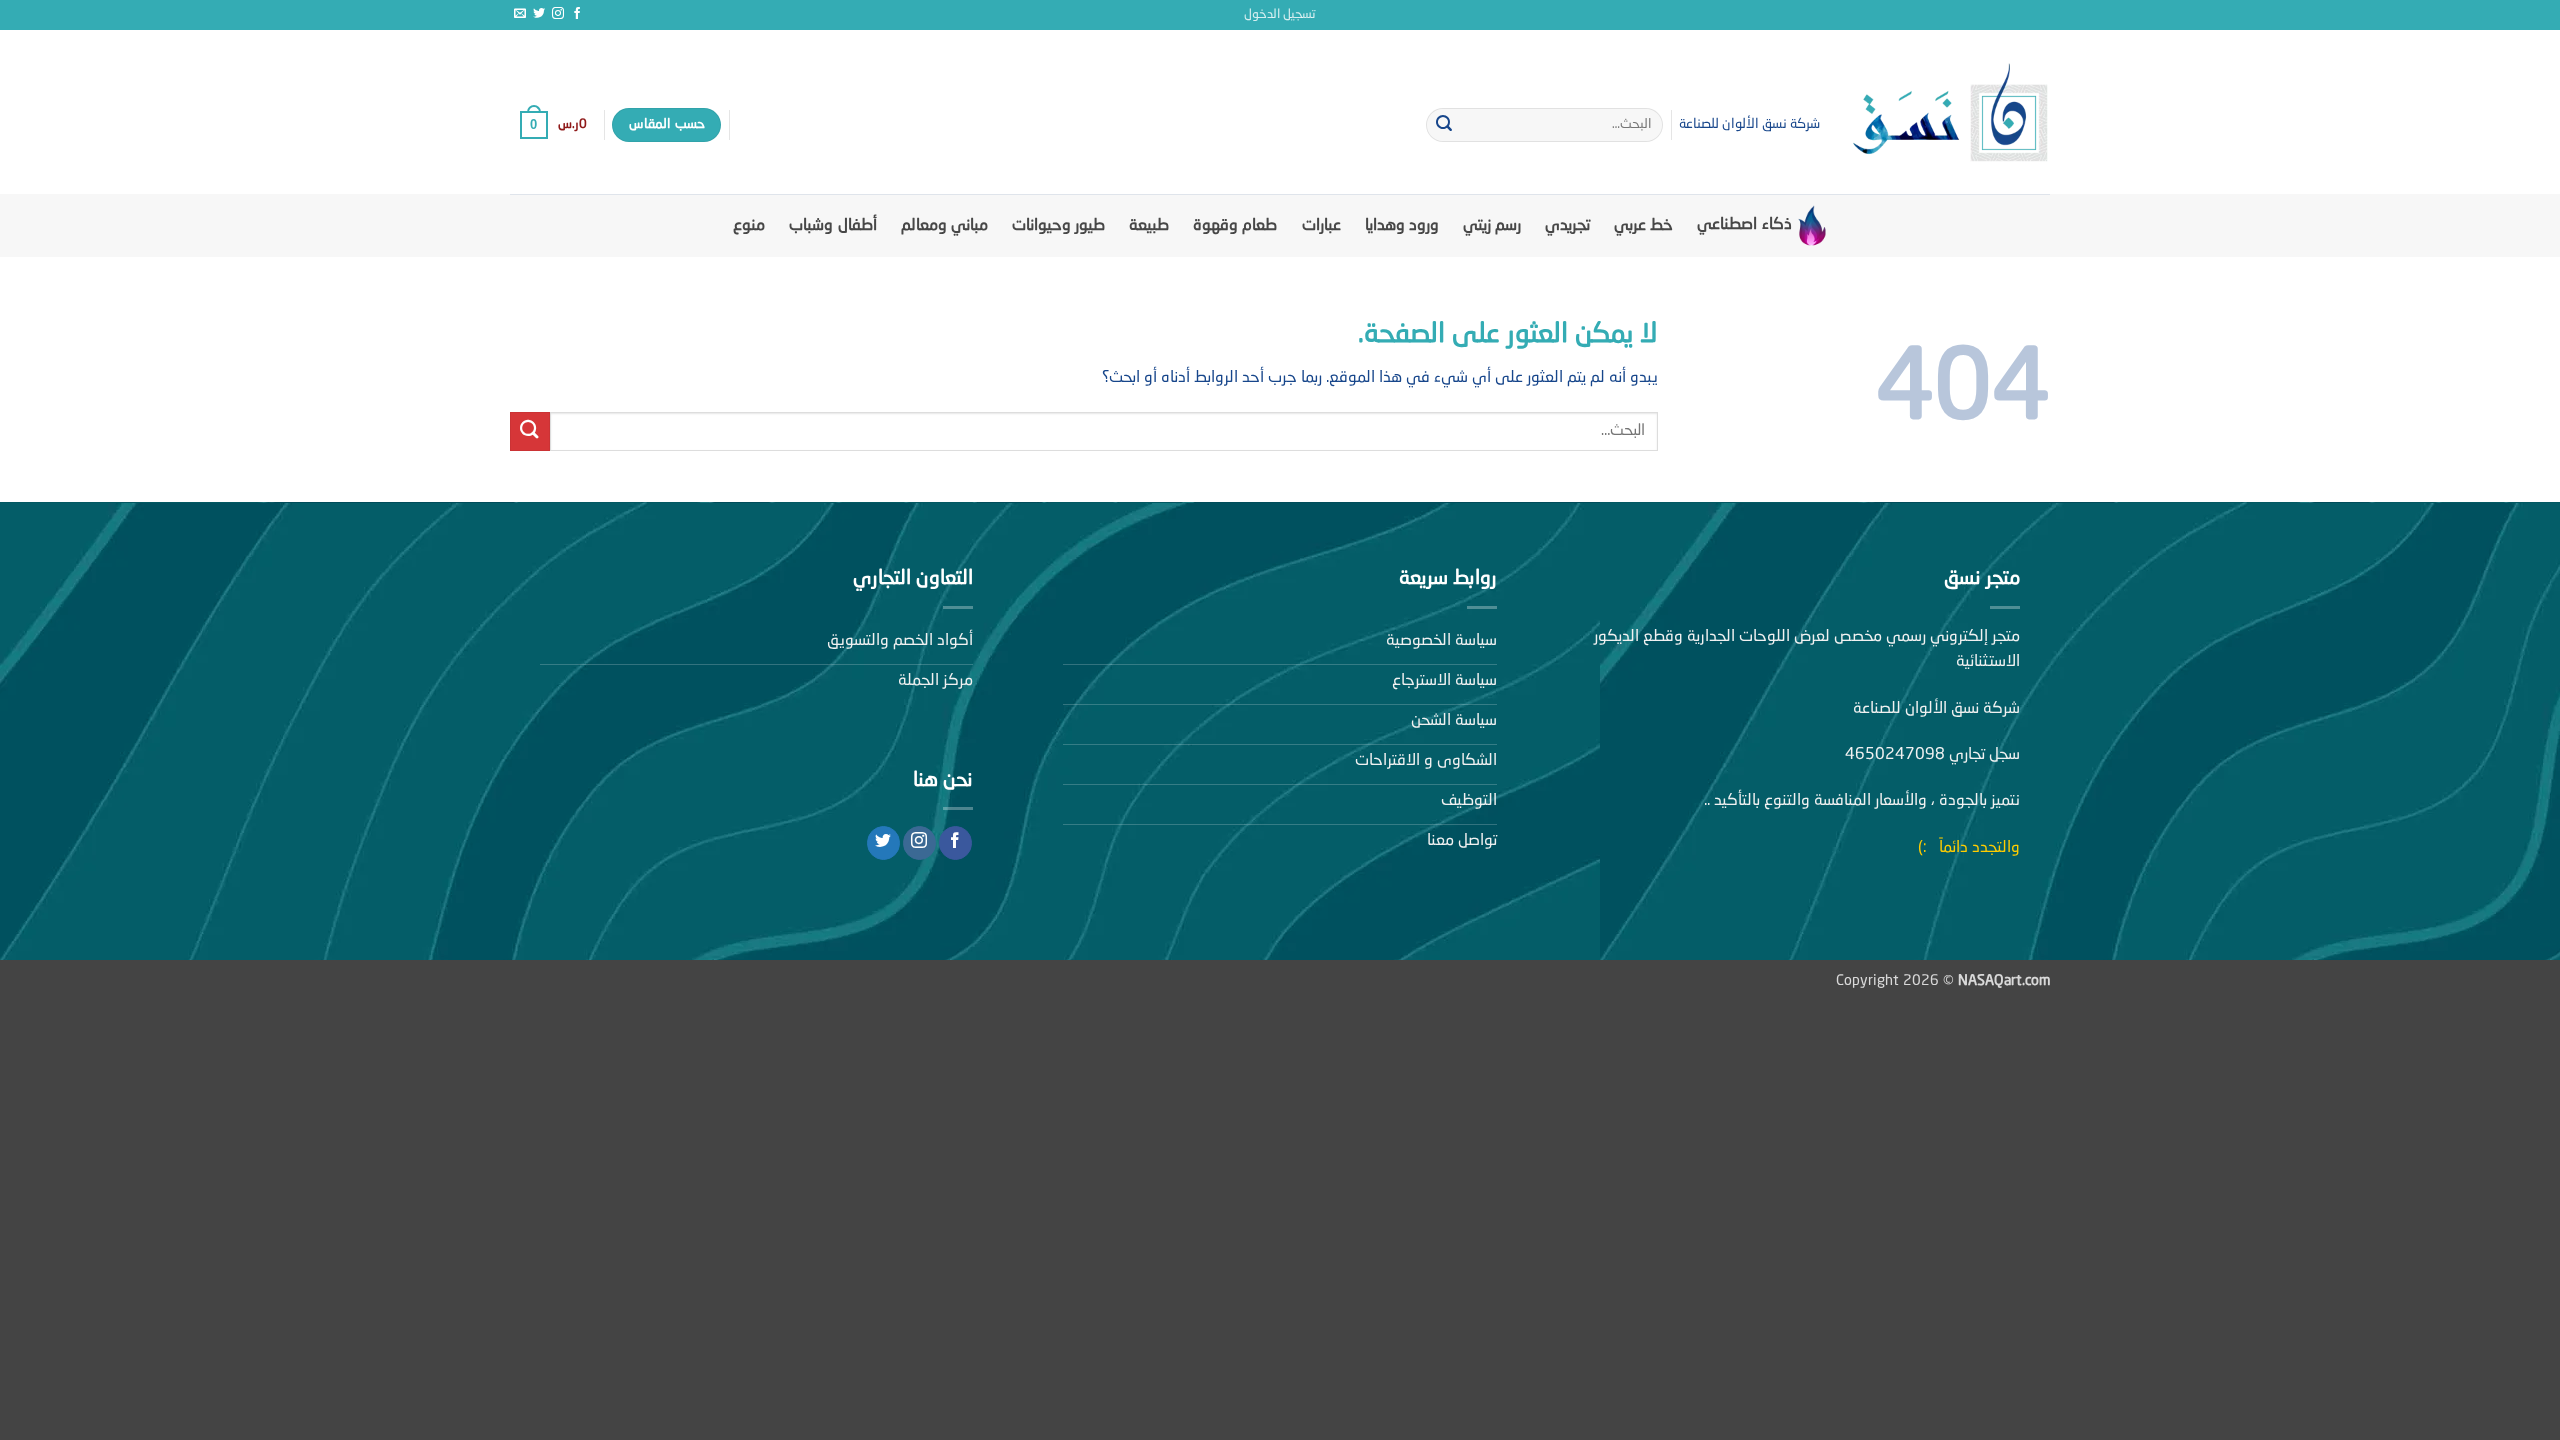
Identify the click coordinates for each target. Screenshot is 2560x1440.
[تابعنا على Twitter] (539, 14)
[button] (1280, 15)
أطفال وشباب (832, 226)
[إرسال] (1444, 125)
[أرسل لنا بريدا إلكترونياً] (520, 14)
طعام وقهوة (1235, 226)
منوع (749, 226)
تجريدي (1567, 226)
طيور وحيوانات (1058, 226)
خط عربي (1643, 226)
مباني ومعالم (944, 226)
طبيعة (1149, 226)
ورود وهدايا (1402, 226)
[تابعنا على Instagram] (558, 14)
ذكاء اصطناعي (1744, 225)
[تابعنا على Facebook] (577, 14)
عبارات (1321, 226)
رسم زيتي (1492, 226)
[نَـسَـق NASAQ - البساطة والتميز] (1950, 112)
